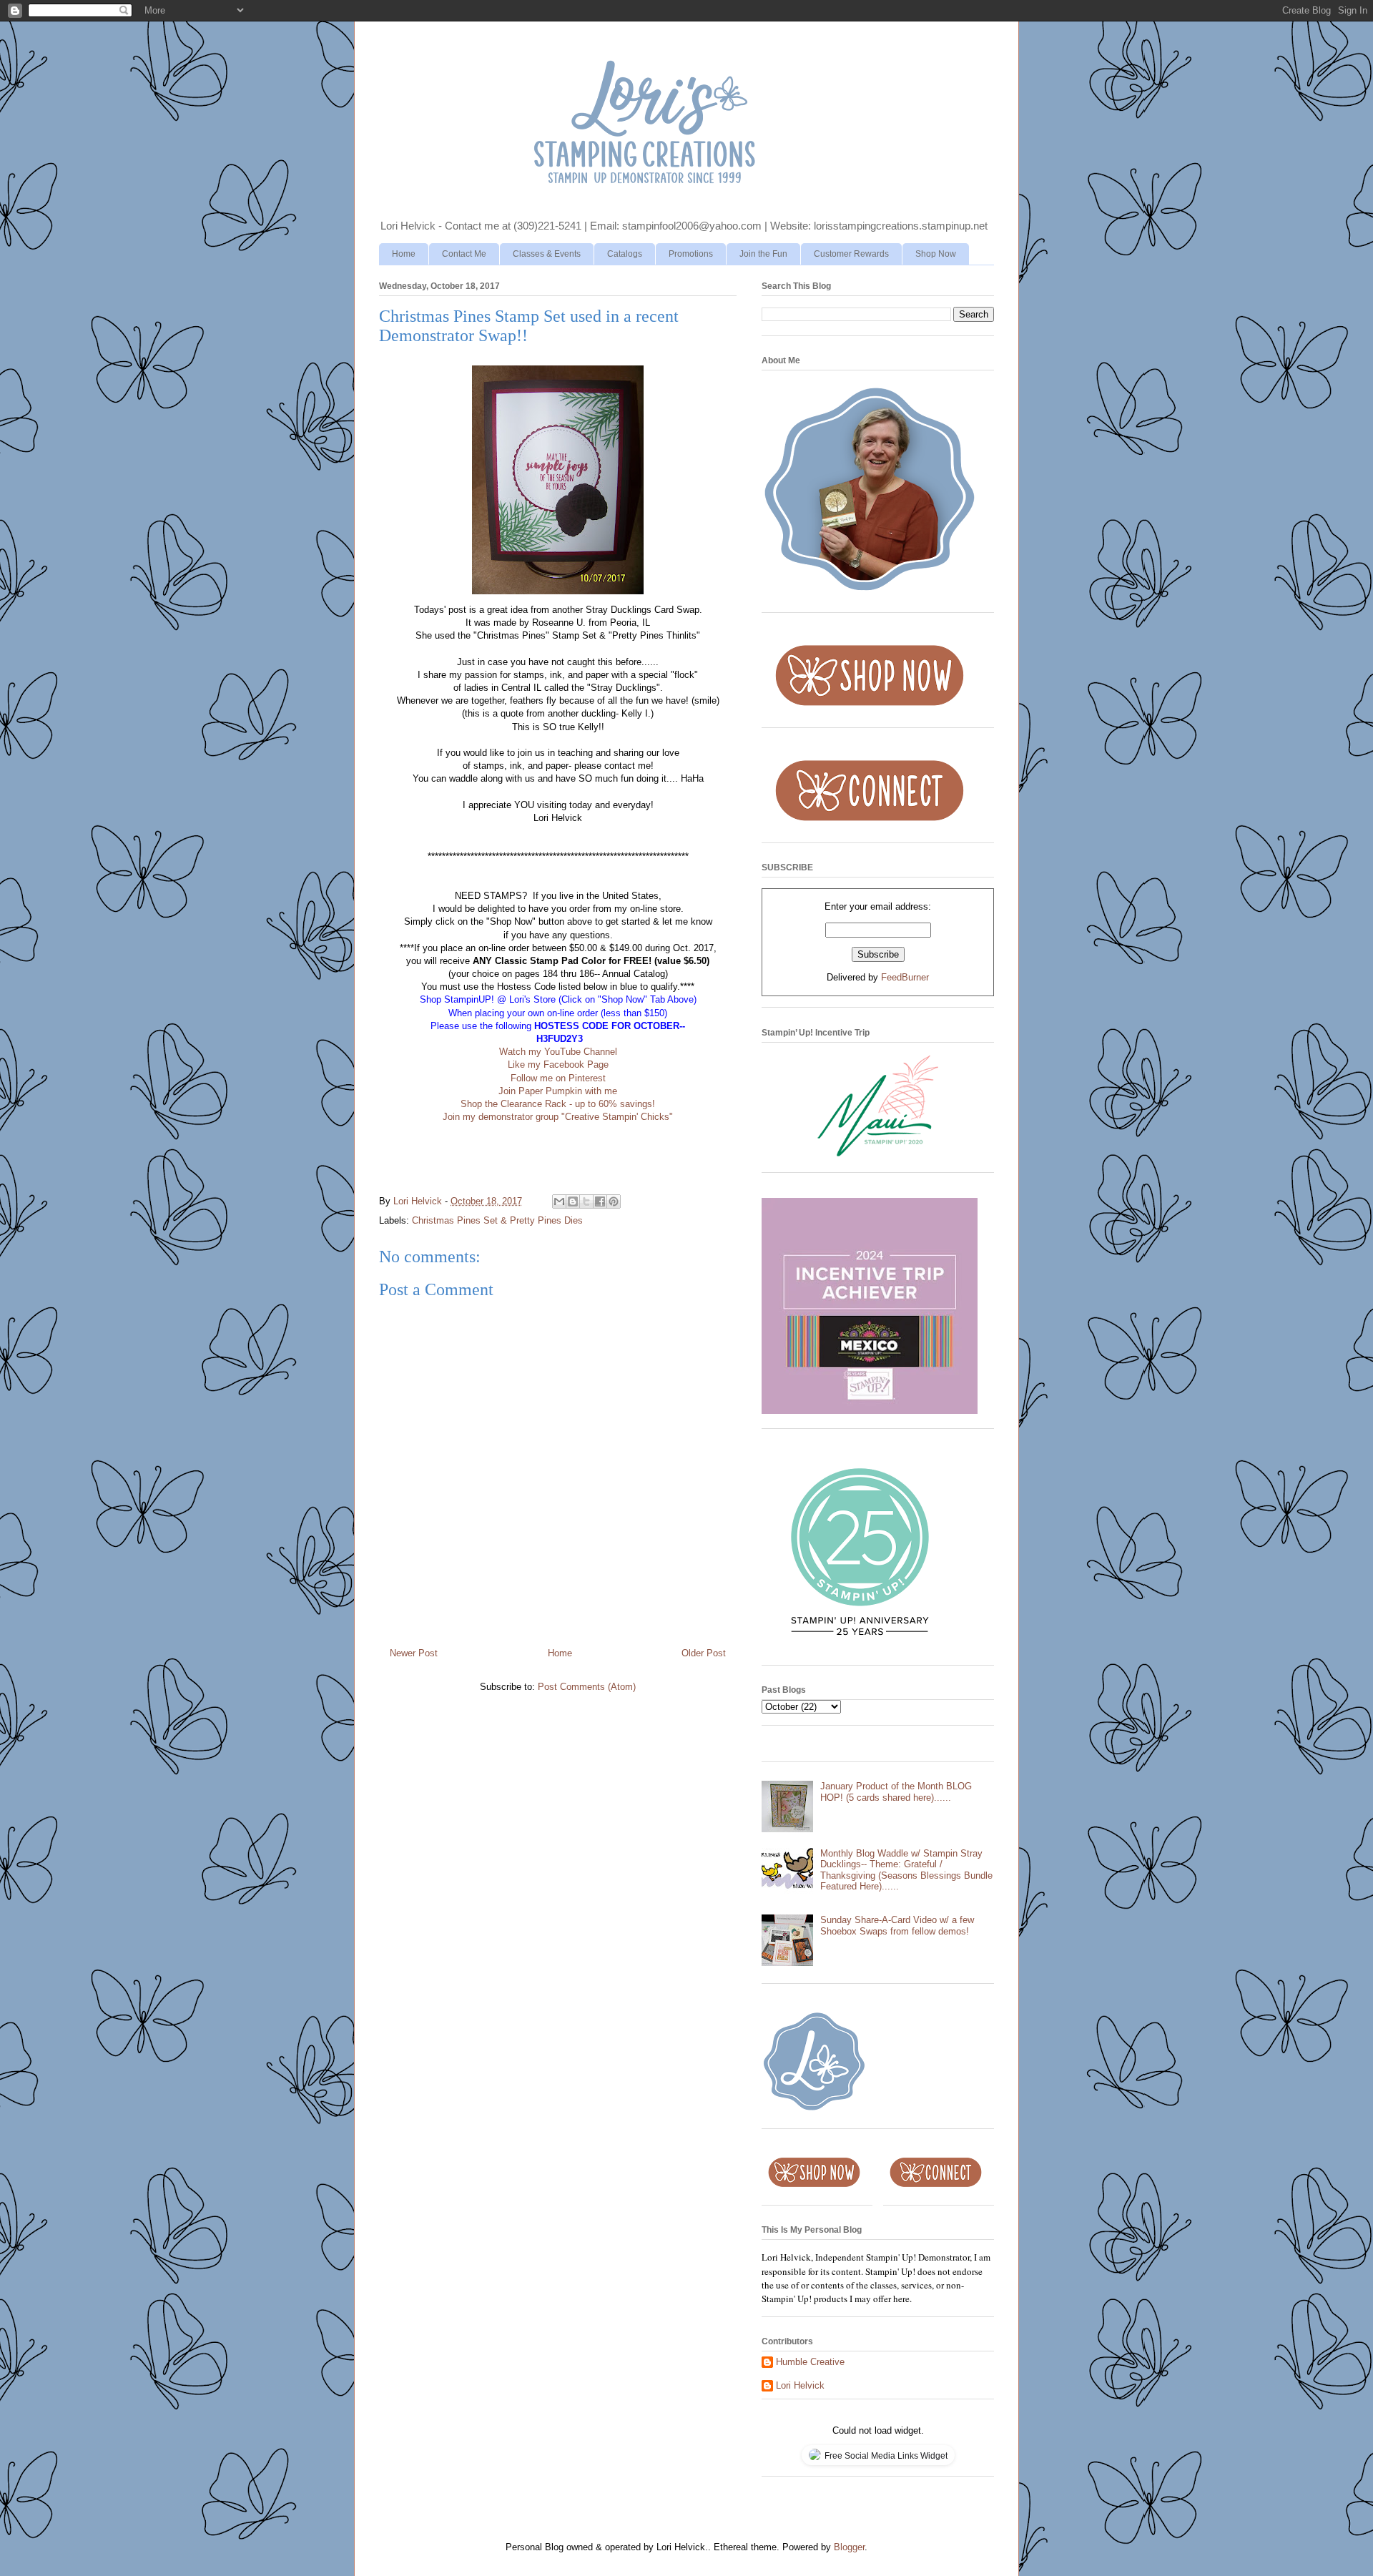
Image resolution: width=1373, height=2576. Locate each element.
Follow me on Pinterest (558, 1078)
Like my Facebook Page (558, 1065)
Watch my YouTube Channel (558, 1052)
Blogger (849, 2547)
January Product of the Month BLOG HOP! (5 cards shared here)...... (896, 1792)
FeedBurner (905, 977)
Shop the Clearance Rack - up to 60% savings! (558, 1104)
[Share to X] (586, 1201)
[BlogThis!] (573, 1201)
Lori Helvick (800, 2385)
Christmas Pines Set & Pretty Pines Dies (497, 1220)
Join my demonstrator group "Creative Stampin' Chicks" (558, 1117)
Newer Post (414, 1653)
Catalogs (625, 254)
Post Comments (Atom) (587, 1687)
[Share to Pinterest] (614, 1201)
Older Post (704, 1653)
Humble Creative (810, 2362)
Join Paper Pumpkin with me (558, 1091)
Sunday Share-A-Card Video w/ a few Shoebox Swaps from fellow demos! (897, 1926)
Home (404, 254)
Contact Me (464, 254)
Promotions (691, 254)
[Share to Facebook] (600, 1201)
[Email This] (559, 1201)
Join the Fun (763, 254)
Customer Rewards (851, 254)
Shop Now (936, 254)
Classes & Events (547, 254)
